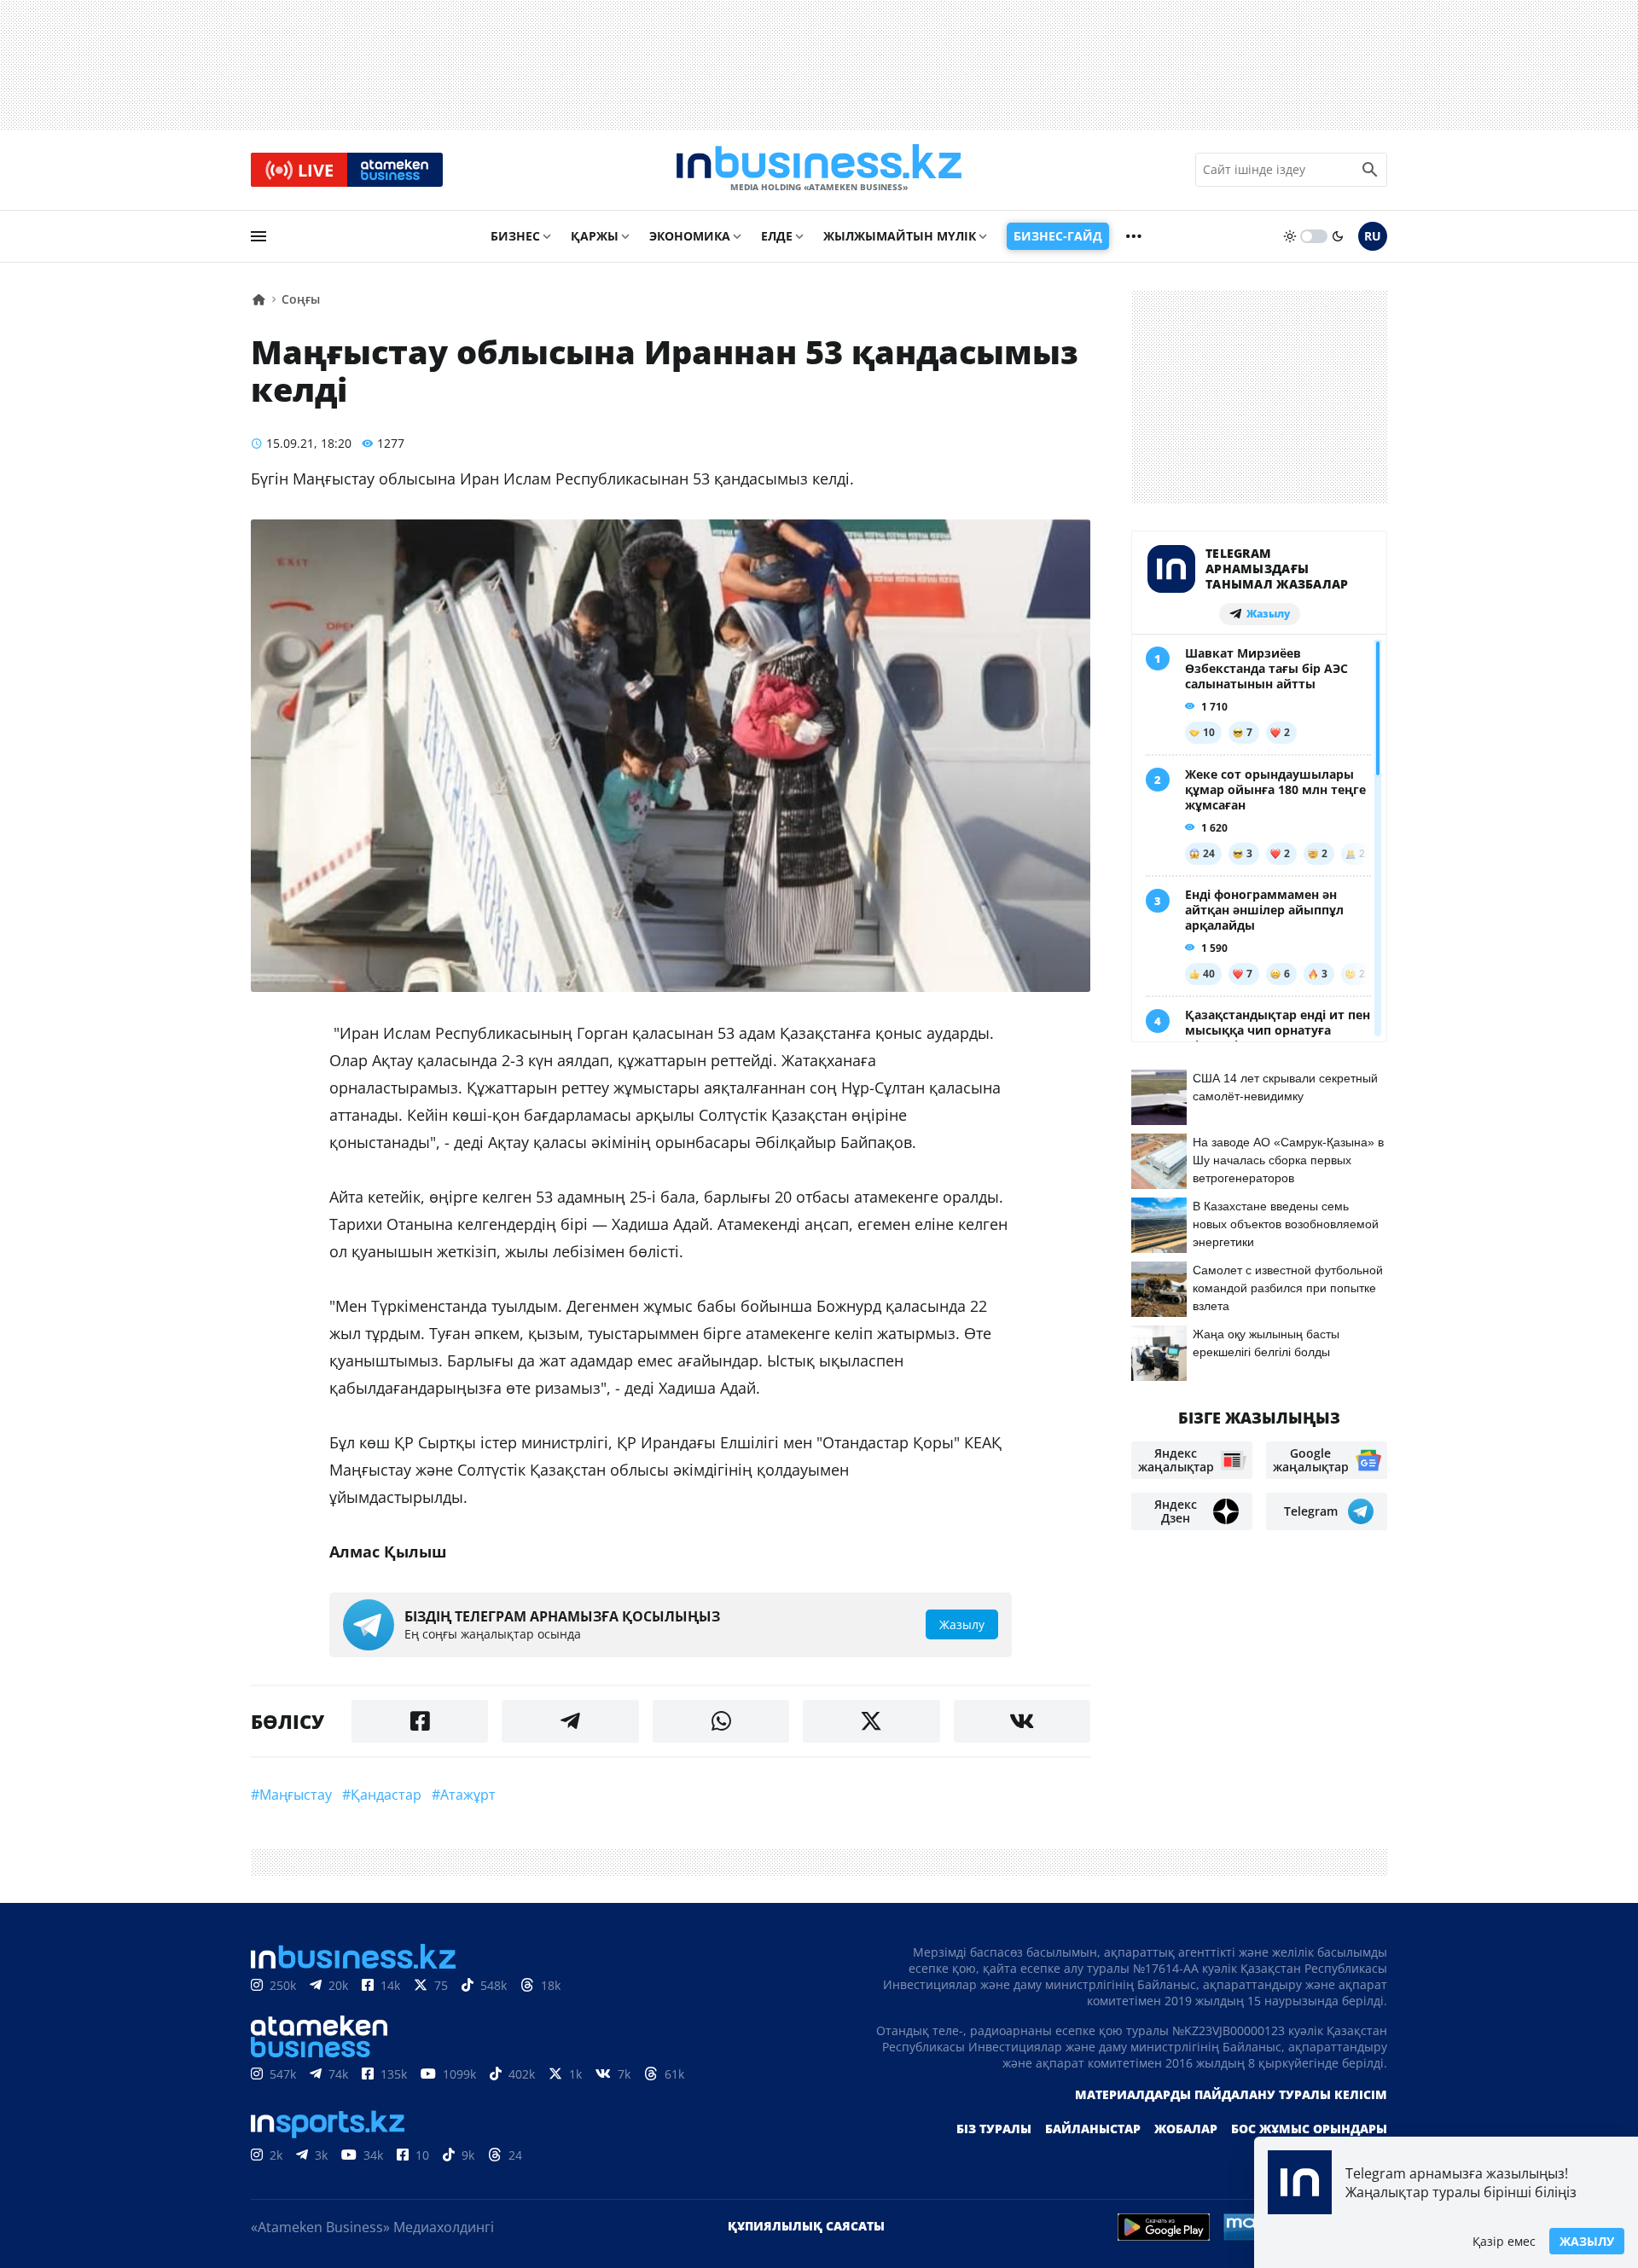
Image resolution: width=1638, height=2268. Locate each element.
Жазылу (1587, 2241)
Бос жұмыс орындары (1309, 2129)
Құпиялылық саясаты (806, 2226)
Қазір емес (1504, 2241)
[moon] (1338, 236)
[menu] (258, 236)
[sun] (1290, 236)
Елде (777, 236)
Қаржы (595, 236)
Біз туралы (994, 2129)
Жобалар (1186, 2129)
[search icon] (1370, 170)
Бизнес (515, 236)
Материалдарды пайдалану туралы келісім (1231, 2094)
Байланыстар (1093, 2129)
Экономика (690, 236)
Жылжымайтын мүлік (900, 236)
